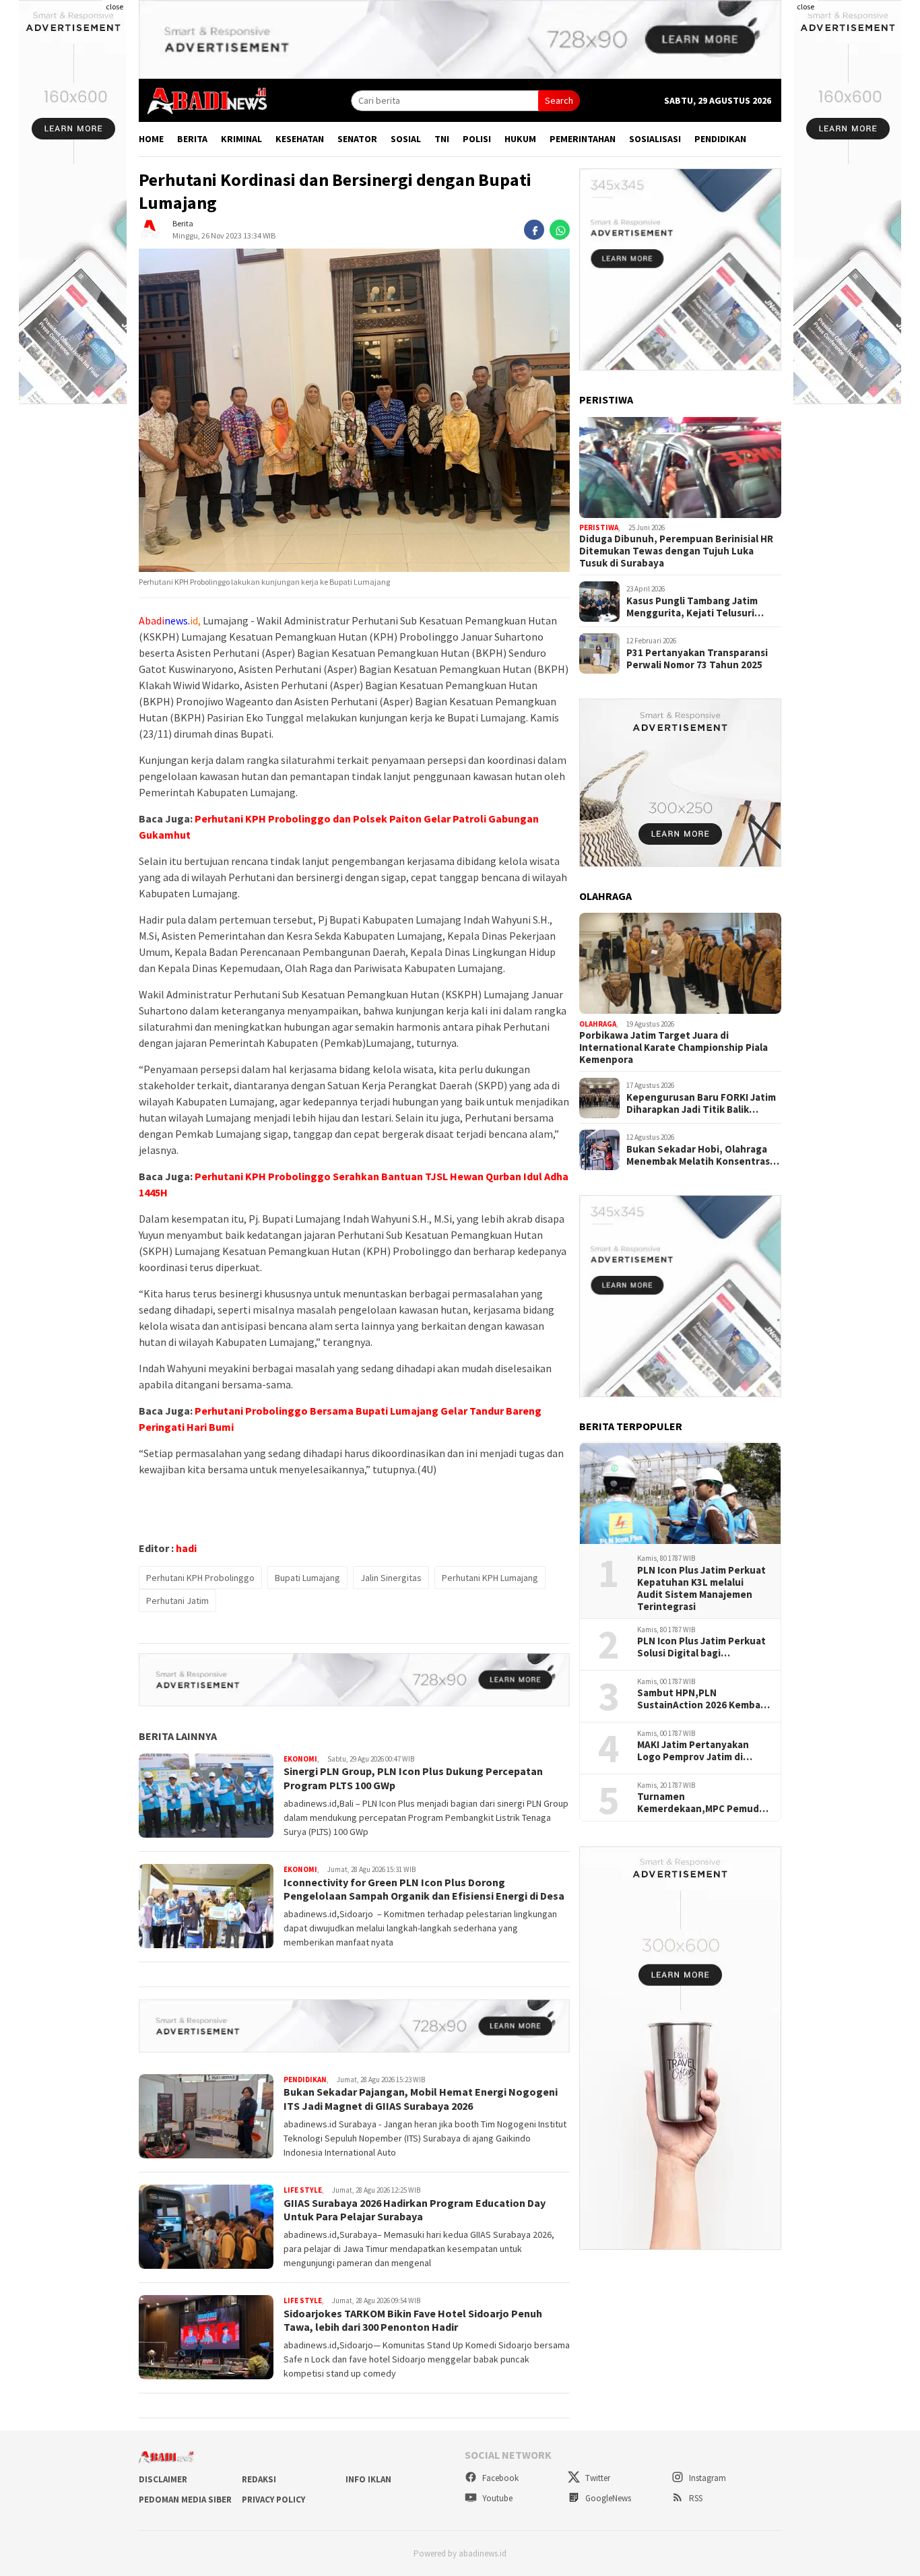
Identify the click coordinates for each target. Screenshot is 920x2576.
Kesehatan (300, 139)
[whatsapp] (560, 230)
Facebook (499, 2478)
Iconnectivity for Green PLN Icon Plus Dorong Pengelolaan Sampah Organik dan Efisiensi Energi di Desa (424, 1889)
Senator (357, 139)
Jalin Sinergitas (391, 1578)
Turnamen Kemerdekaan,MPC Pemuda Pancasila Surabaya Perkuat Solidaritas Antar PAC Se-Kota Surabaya (701, 1803)
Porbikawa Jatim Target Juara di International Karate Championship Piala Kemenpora (673, 1048)
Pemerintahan (583, 139)
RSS (695, 2498)
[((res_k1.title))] (680, 468)
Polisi (477, 139)
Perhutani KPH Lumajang (490, 1578)
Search (559, 100)
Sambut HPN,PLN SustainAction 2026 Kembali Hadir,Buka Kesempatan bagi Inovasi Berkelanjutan (701, 1700)
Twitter (597, 2478)
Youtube (496, 2498)
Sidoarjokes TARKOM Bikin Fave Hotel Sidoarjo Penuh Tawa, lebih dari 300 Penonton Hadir (413, 2320)
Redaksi (259, 2479)
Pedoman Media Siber (185, 2500)
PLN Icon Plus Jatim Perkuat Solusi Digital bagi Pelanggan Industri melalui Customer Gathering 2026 (701, 1648)
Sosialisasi (655, 139)
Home (151, 139)
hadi (186, 1548)
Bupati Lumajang (307, 1578)
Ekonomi (300, 1759)
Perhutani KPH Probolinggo (200, 1578)
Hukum (520, 139)
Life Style (303, 2190)
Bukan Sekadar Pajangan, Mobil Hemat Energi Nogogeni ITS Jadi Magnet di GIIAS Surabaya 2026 (421, 2099)
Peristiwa (599, 528)
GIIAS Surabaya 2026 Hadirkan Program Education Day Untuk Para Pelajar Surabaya (415, 2210)
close (114, 6)
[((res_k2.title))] (680, 963)
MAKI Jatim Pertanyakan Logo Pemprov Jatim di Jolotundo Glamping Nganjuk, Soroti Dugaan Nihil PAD (693, 1751)
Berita (192, 139)
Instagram (707, 2478)
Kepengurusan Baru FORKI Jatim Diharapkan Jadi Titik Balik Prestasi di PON (701, 1103)
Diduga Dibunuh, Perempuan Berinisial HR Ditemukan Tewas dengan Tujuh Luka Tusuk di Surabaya (676, 552)
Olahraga (598, 1024)
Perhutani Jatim (177, 1601)
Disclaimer (163, 2479)
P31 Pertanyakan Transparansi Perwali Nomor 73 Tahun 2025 (697, 659)
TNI (442, 139)
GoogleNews (607, 2498)
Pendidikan (720, 139)
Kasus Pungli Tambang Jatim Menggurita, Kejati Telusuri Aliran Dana (692, 607)
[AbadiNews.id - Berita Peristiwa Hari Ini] (203, 100)
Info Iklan (368, 2479)
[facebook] (534, 230)
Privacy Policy (273, 2500)
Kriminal (241, 139)
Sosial (406, 139)
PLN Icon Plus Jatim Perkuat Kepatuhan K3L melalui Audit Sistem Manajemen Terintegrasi (701, 1589)
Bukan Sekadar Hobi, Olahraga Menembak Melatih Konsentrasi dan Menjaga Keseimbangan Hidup (699, 1155)
